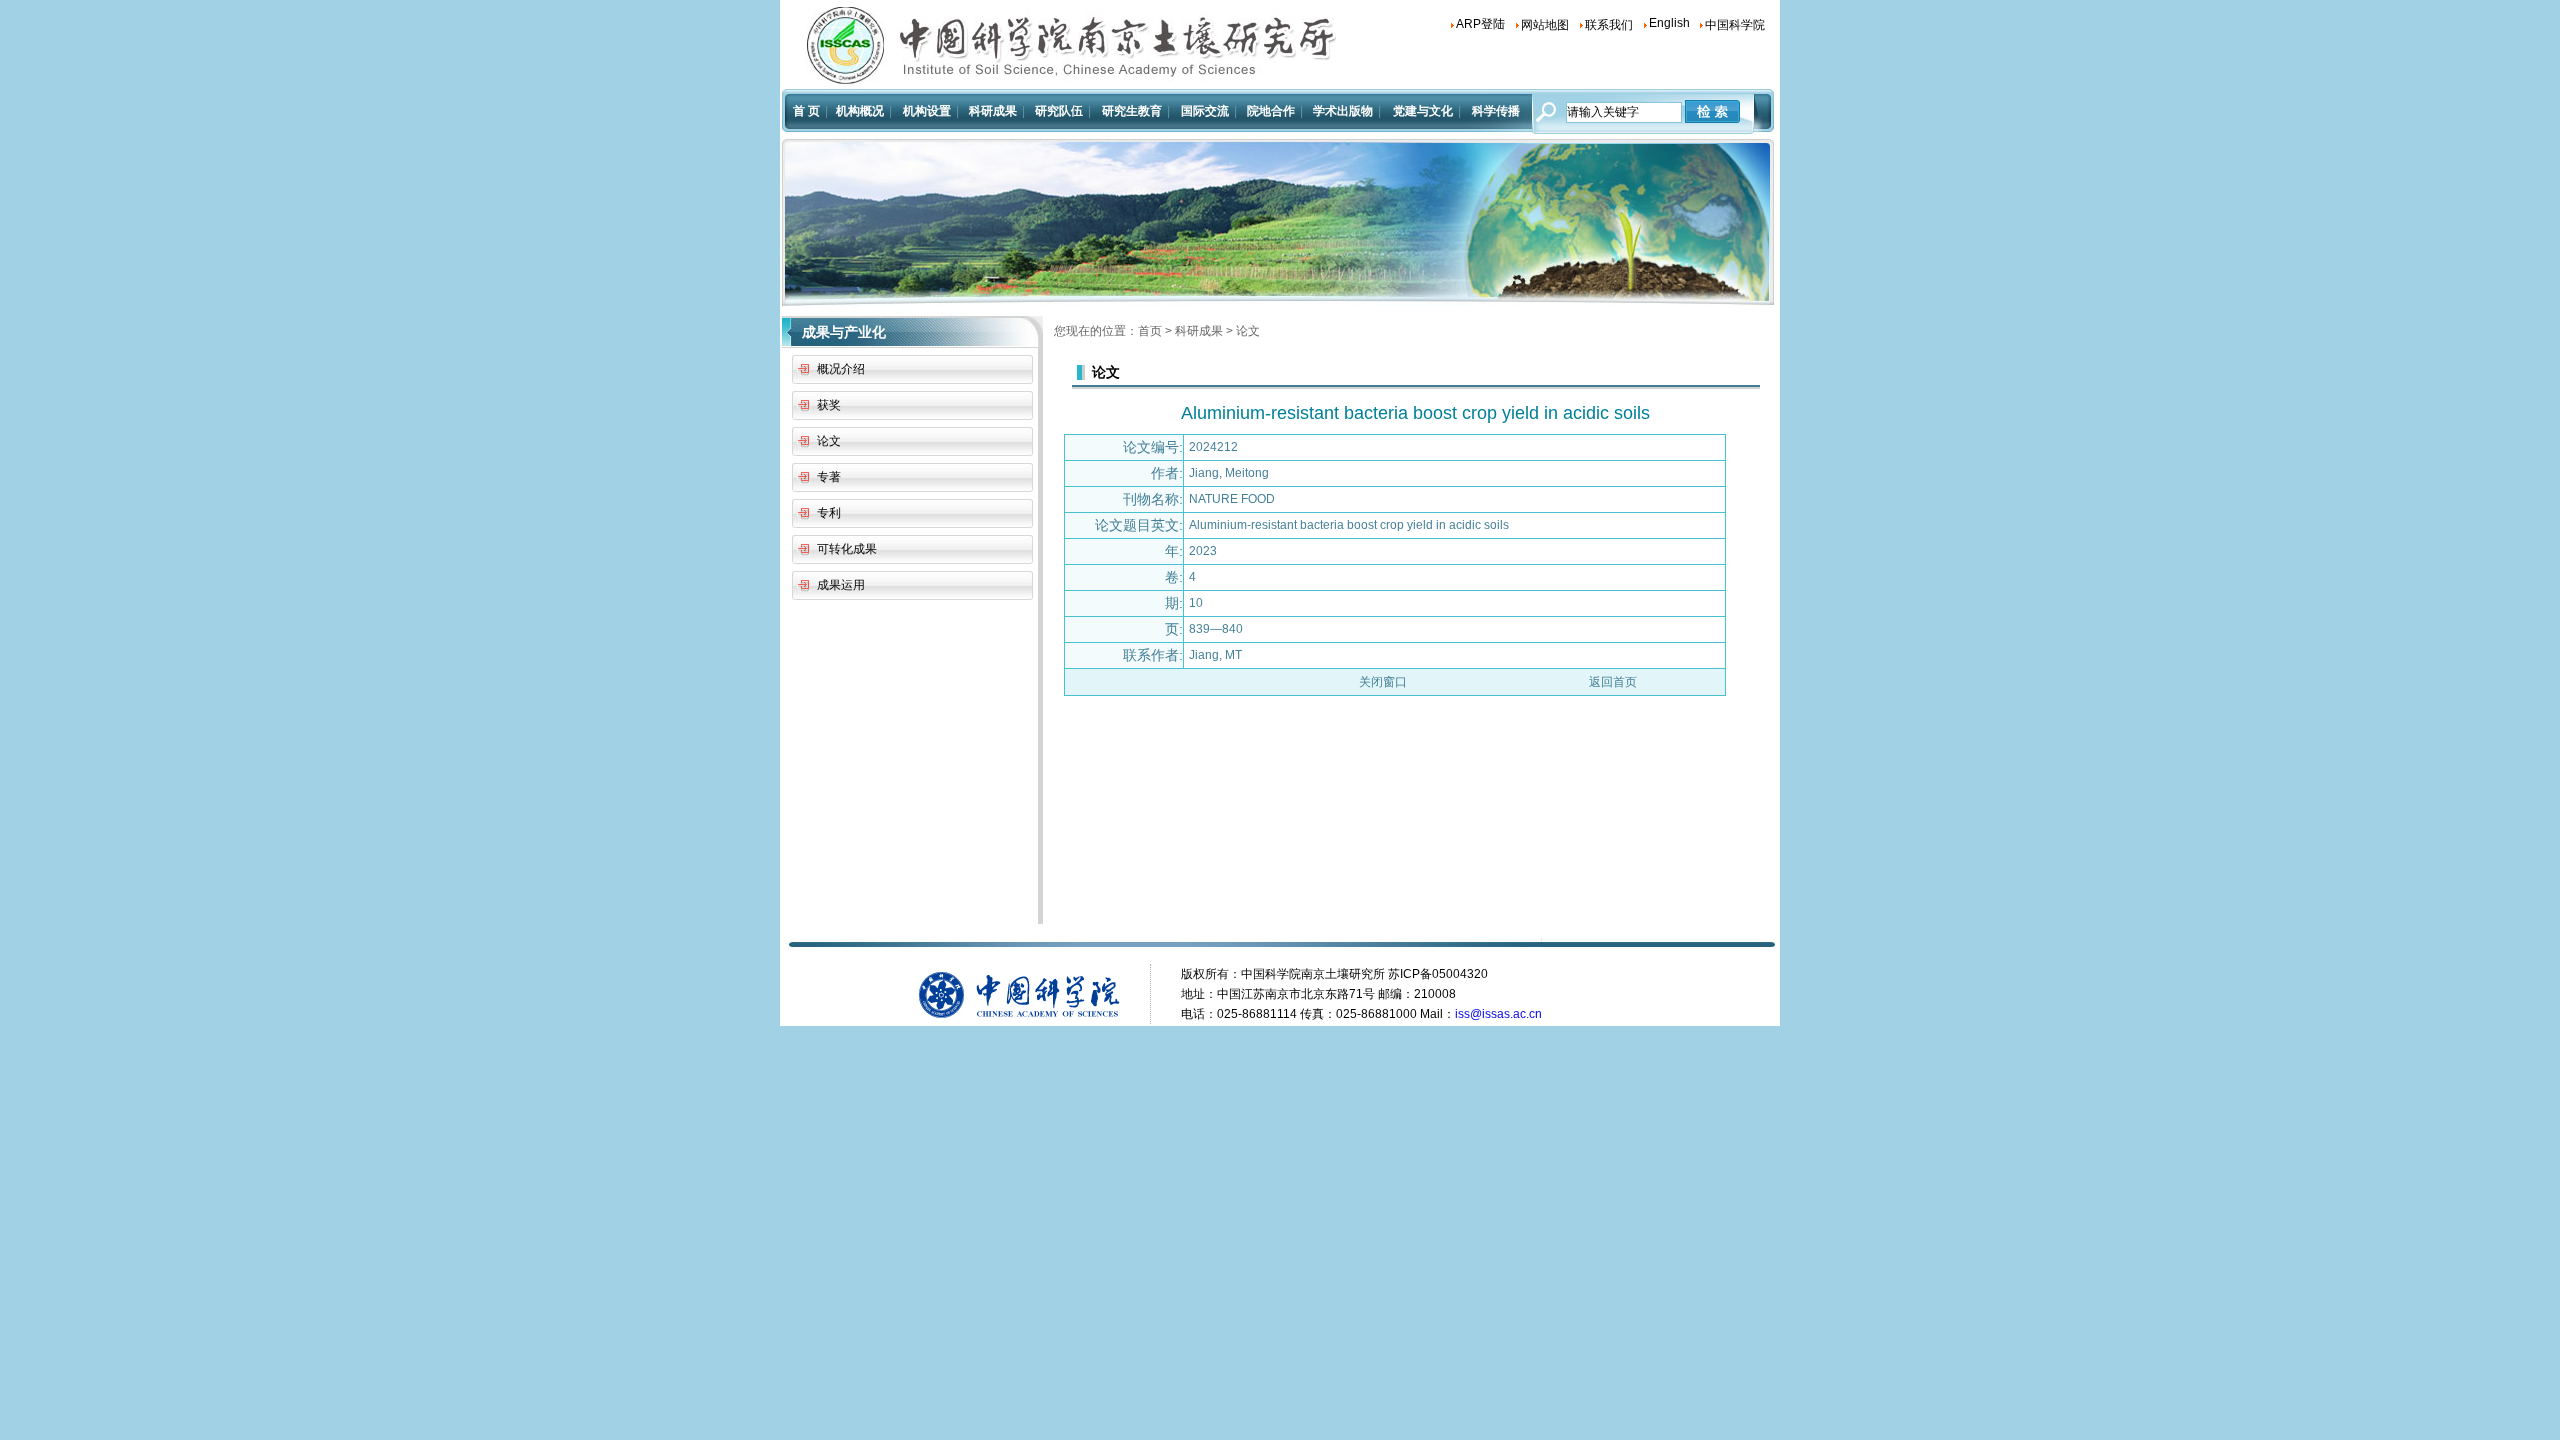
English (1669, 23)
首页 (1150, 331)
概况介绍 (841, 369)
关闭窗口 (1383, 682)
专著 (829, 477)
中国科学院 (1735, 25)
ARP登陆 (1480, 24)
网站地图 (1545, 25)
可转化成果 (847, 549)
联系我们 (1609, 25)
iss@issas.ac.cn (1498, 1014)
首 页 (806, 111)
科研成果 (1199, 331)
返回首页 (1613, 682)
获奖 (829, 405)
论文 (829, 441)
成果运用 (841, 585)
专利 (829, 513)
